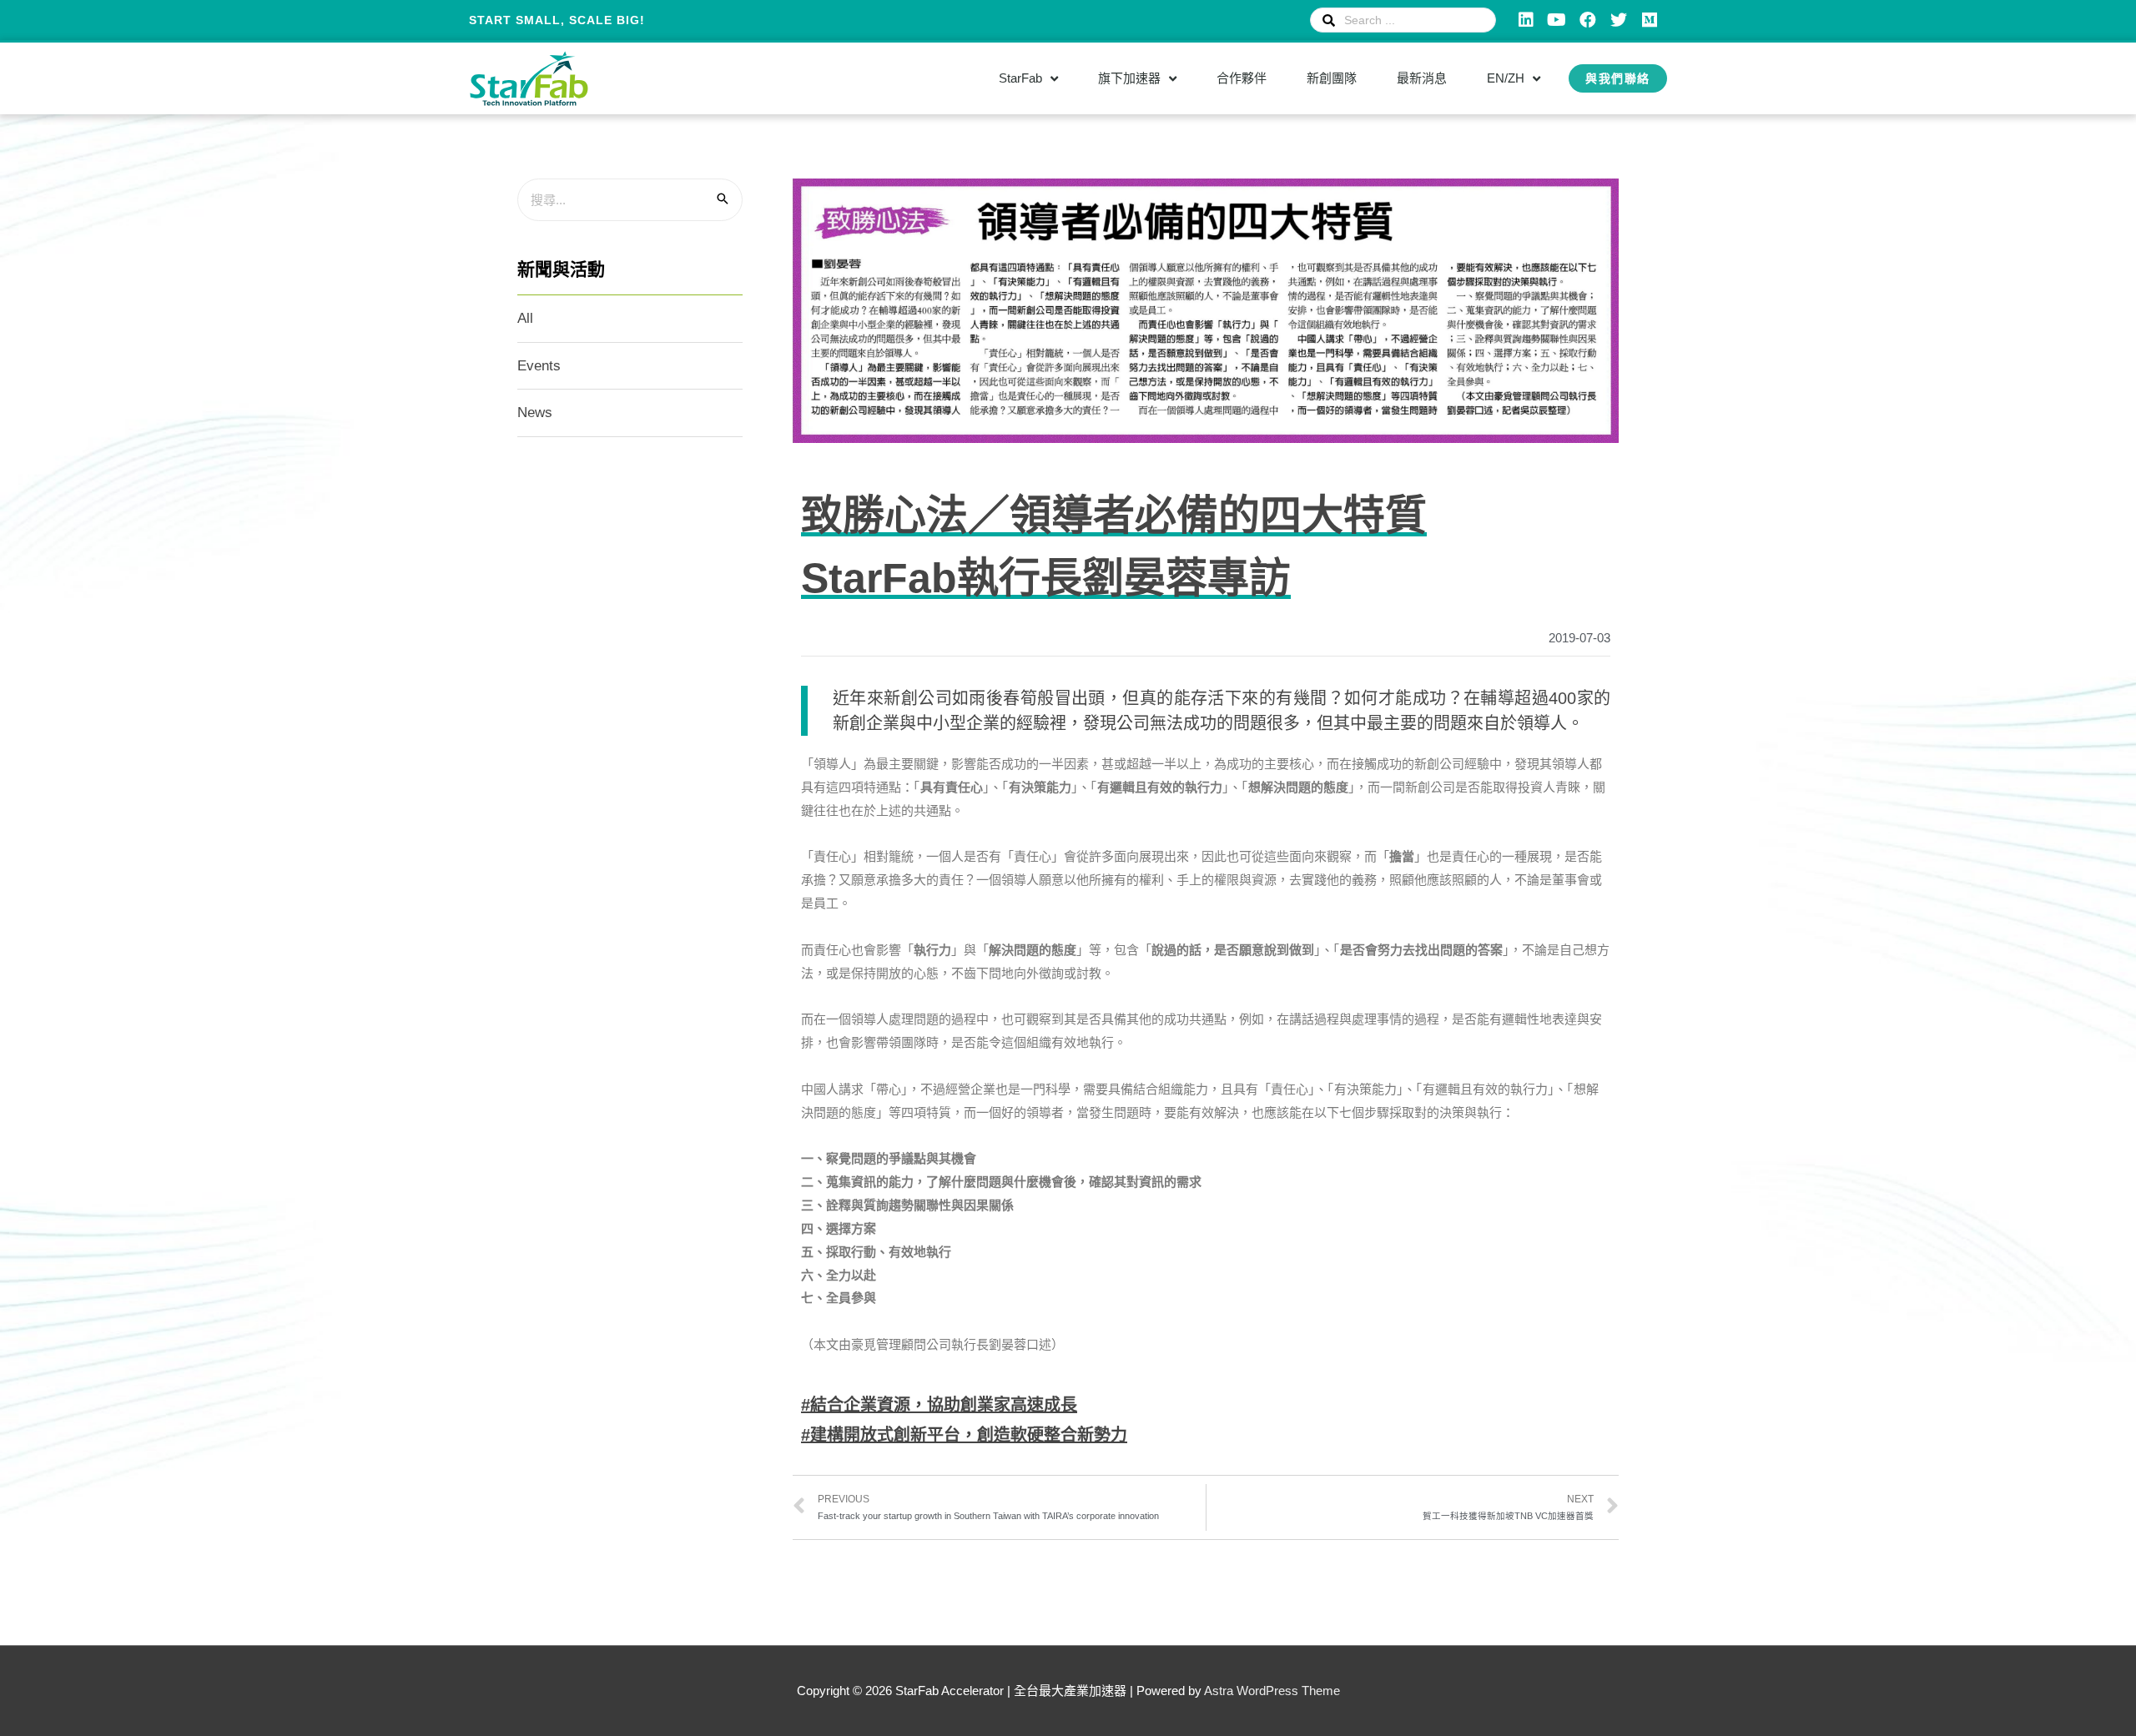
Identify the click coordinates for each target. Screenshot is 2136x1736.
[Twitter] (1619, 20)
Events (539, 366)
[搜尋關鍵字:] (630, 200)
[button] (1618, 78)
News (535, 413)
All (525, 318)
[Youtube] (1557, 20)
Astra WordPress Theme (1272, 1691)
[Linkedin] (1526, 20)
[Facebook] (1588, 20)
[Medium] (1650, 20)
